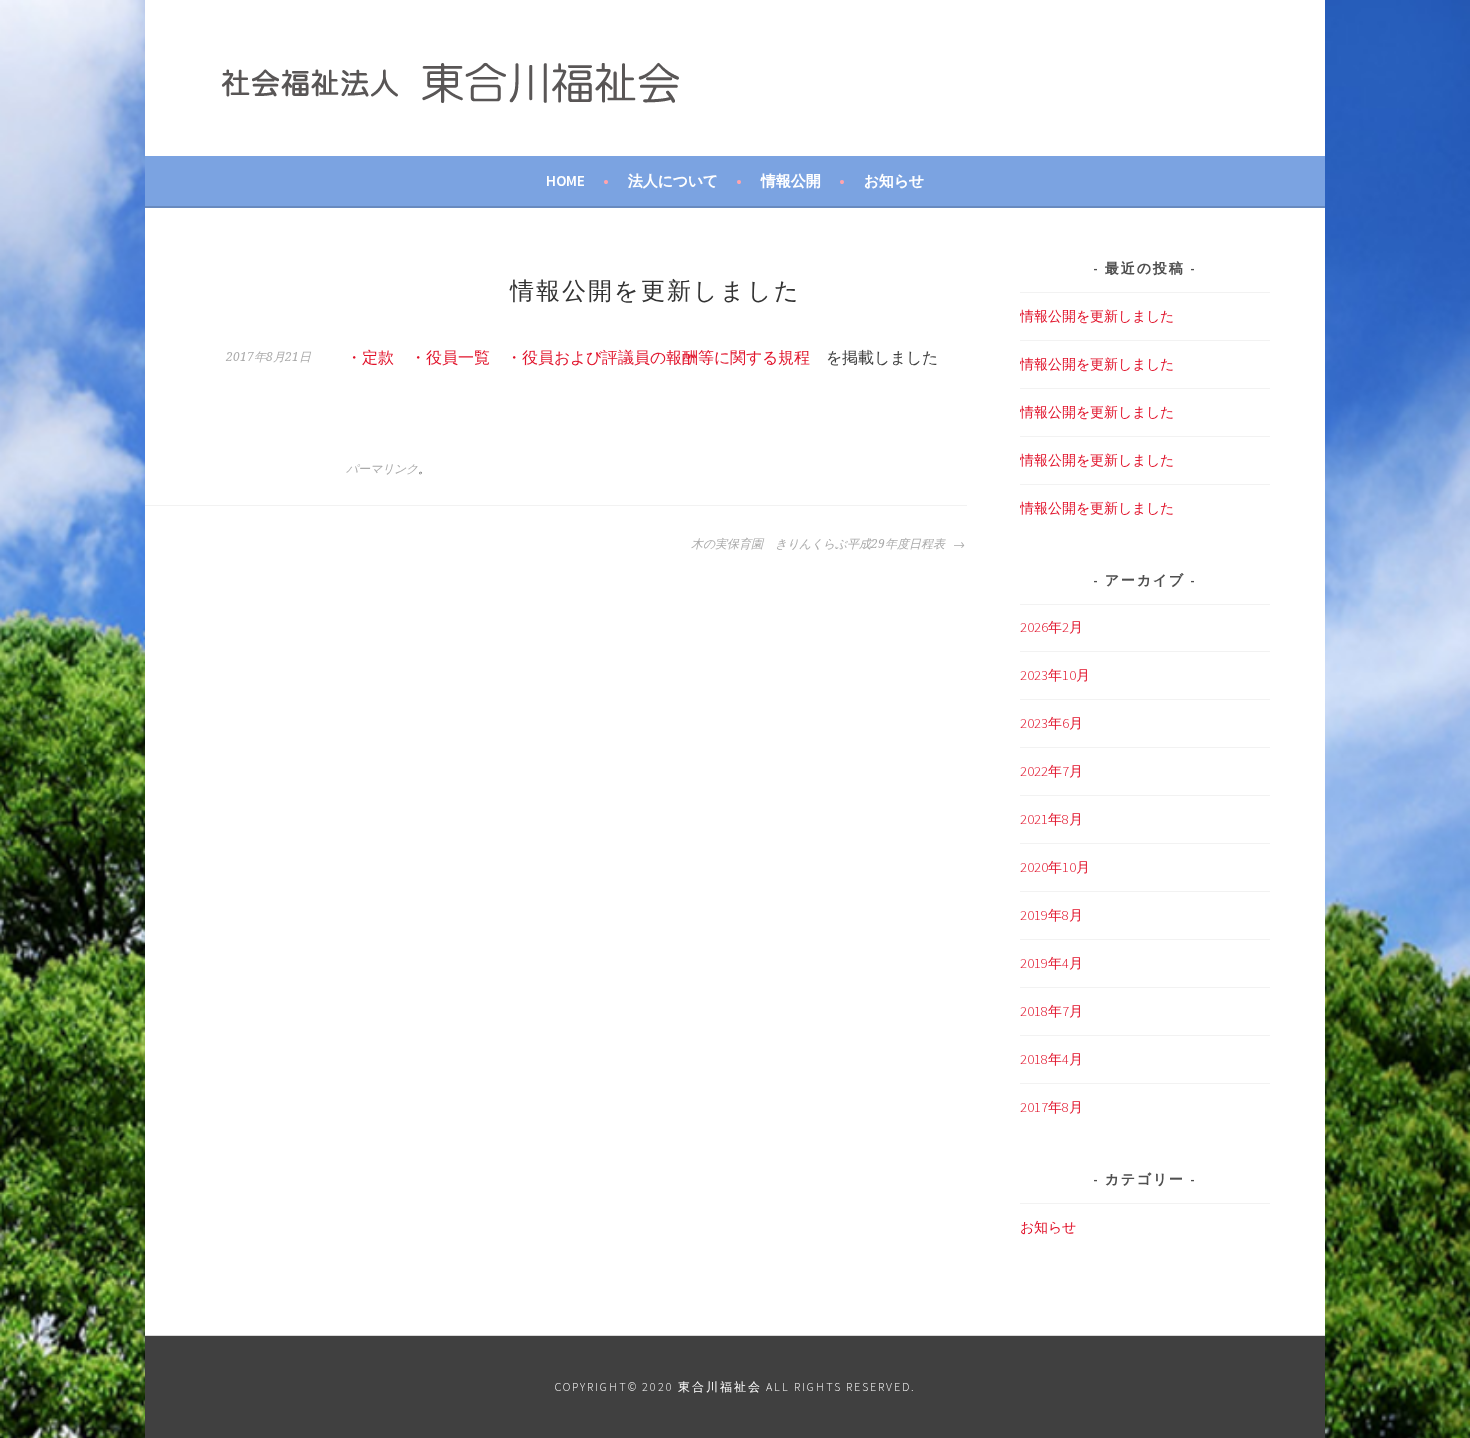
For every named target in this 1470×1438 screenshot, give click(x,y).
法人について (673, 180)
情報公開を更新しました (1097, 316)
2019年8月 (1051, 915)
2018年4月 (1051, 1059)
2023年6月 (1051, 723)
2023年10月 (1055, 675)
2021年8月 (1051, 819)
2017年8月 (1051, 1107)
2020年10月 (1055, 867)
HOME (565, 180)
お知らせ (894, 180)
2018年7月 (1051, 1011)
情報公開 (791, 180)
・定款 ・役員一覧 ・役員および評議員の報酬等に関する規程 (578, 357)
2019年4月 (1051, 963)
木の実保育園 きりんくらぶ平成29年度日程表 (819, 544)
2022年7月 (1051, 771)
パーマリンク (382, 469)
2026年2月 (1051, 627)
